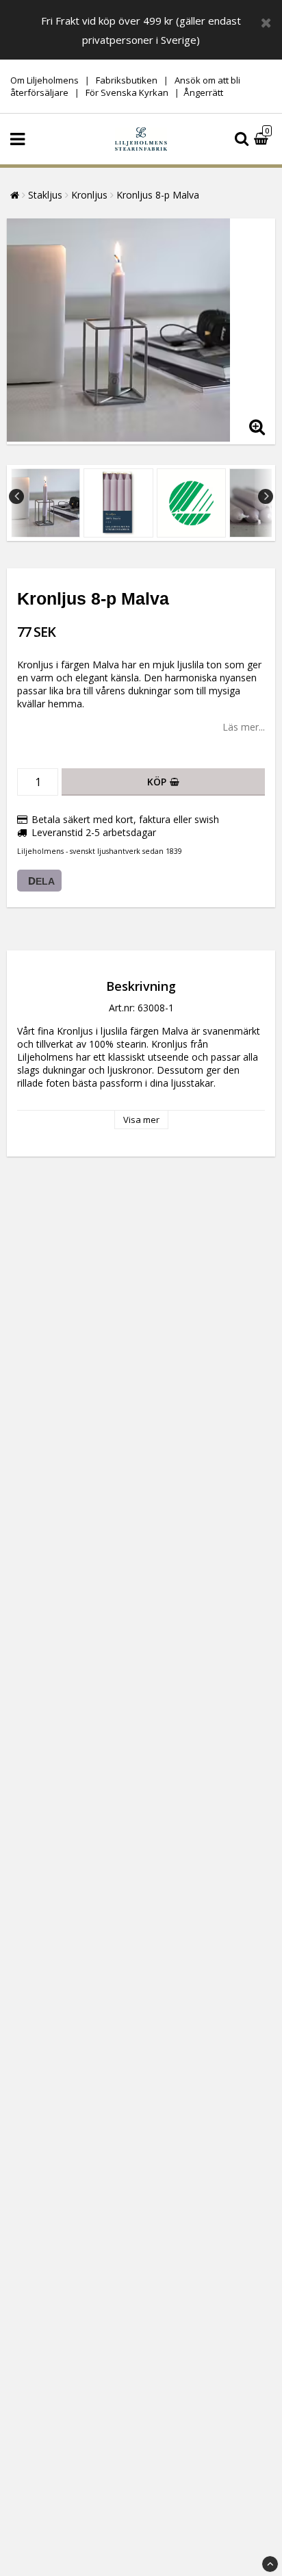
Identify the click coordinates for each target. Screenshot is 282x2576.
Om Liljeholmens (44, 80)
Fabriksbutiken (127, 80)
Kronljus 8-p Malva (158, 195)
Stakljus (45, 195)
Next (266, 496)
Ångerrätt (203, 92)
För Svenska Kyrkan (128, 92)
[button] (263, 139)
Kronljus (89, 195)
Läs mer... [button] (244, 727)
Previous (16, 496)
